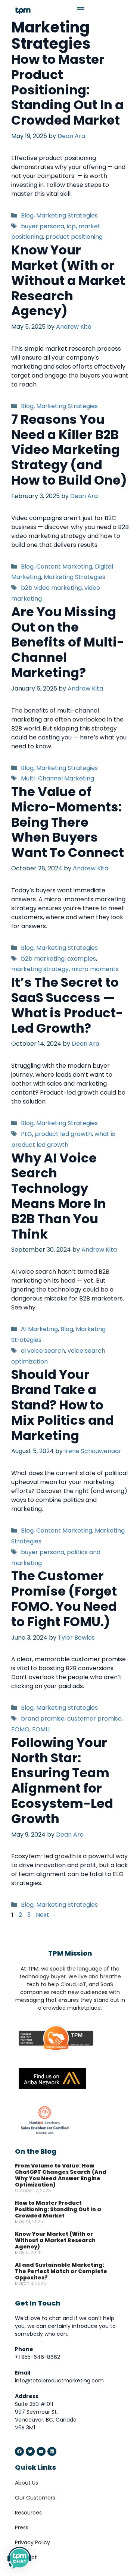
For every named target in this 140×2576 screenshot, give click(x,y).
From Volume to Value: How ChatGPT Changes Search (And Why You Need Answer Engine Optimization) (61, 2175)
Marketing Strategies (67, 215)
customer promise (94, 1719)
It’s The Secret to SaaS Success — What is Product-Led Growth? (67, 1005)
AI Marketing (39, 1329)
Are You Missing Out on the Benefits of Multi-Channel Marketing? (68, 642)
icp (71, 226)
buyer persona (43, 226)
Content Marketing (64, 566)
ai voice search (43, 1351)
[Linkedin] (52, 2451)
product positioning (74, 237)
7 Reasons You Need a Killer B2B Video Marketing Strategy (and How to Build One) (69, 450)
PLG (27, 1134)
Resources (28, 2513)
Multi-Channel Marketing (57, 778)
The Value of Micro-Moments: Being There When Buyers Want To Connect (68, 822)
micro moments (95, 969)
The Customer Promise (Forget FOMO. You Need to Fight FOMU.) (64, 1599)
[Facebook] (19, 2451)
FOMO (20, 1729)
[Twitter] (30, 2451)
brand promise (43, 1719)
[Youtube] (41, 2451)
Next (46, 1915)
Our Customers (35, 2498)
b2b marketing (43, 959)
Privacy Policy (32, 2542)
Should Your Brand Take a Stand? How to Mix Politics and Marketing (63, 1405)
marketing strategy (40, 969)
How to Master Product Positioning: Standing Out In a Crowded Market (67, 90)
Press (22, 2528)
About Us (27, 2483)
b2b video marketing (51, 588)
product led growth (63, 1134)
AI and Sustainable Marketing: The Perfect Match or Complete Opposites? (61, 2271)
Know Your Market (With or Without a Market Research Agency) (68, 280)
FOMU (41, 1729)
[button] (64, 10)
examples (82, 959)
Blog (27, 215)
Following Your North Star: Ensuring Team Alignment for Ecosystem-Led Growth (62, 1781)
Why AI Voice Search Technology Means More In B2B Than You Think (59, 1196)
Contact (26, 2557)
